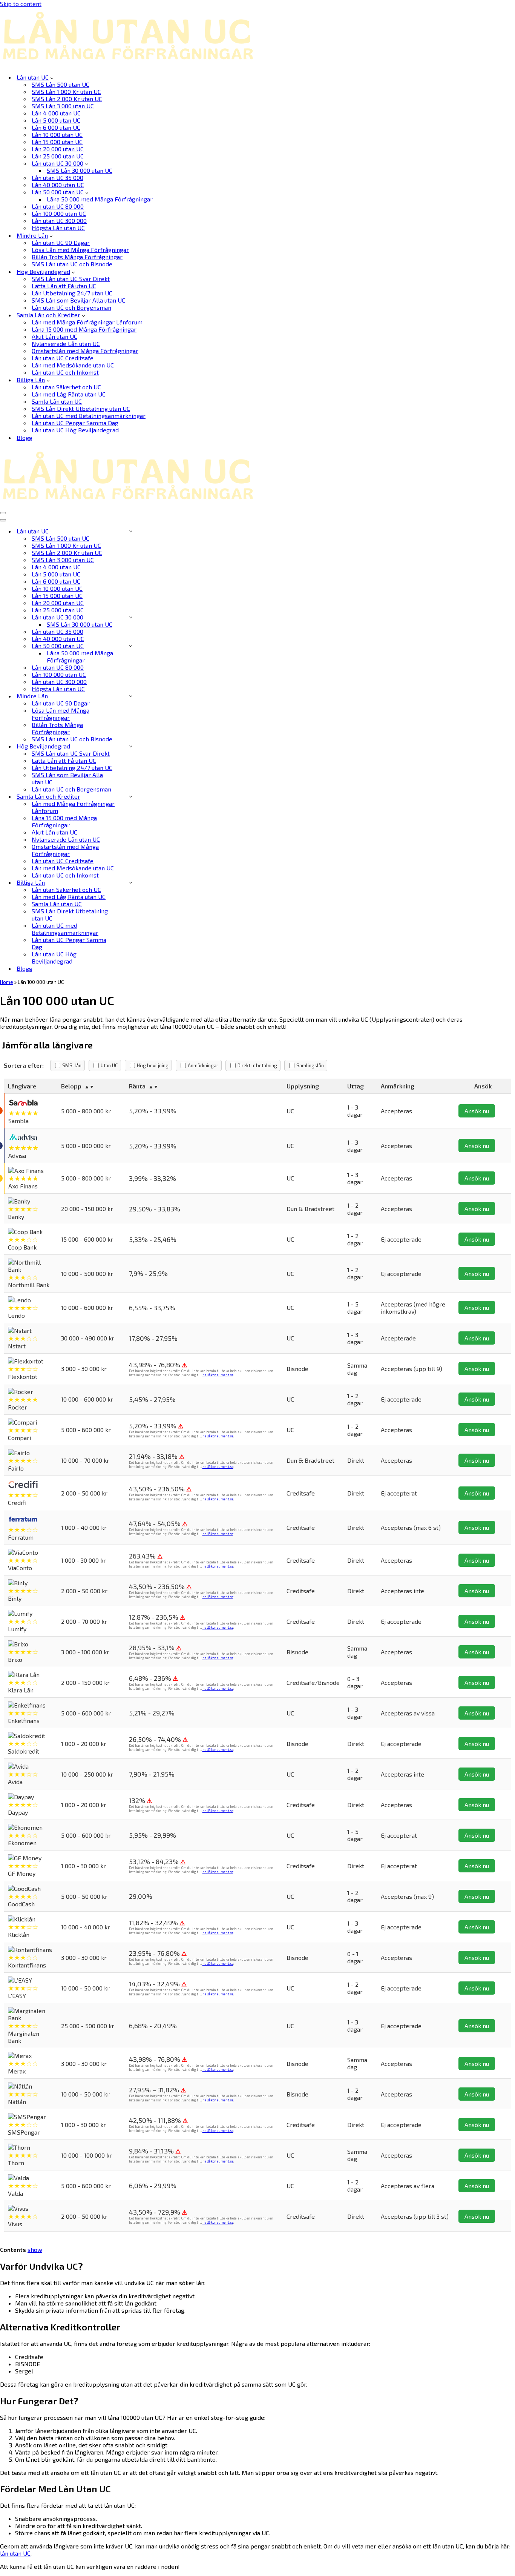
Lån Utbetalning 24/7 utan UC (72, 293)
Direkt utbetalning (257, 1065)
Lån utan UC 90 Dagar (61, 242)
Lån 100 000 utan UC (59, 213)
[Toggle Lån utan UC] (131, 531)
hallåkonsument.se (218, 1375)
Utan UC (109, 1065)
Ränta (137, 1086)
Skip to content (21, 4)
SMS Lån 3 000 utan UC (63, 106)
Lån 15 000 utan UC (57, 142)
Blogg (25, 437)
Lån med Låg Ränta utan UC (69, 394)
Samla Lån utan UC (57, 401)
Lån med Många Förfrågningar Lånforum (87, 322)
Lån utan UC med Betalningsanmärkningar (89, 416)
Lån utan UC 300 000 (59, 221)
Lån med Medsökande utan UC (73, 365)
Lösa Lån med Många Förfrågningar (80, 250)
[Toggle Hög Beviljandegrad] (131, 746)
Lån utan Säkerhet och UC (66, 387)
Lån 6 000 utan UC (56, 127)
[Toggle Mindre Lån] (131, 696)
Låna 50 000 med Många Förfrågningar (100, 199)
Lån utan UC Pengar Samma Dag (75, 423)
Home (7, 982)
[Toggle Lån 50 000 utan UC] (131, 646)
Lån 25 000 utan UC (58, 156)
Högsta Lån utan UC (58, 228)
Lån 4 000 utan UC (56, 113)
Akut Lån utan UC (54, 336)
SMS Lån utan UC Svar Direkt (71, 279)
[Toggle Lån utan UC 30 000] (131, 617)
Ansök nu (477, 1111)
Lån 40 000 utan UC (58, 185)
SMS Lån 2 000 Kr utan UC (67, 99)
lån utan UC (15, 2553)
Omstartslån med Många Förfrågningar (85, 351)
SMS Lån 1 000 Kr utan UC (66, 91)
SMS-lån (72, 1065)
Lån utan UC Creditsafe (63, 358)
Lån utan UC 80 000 (58, 206)
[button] (52, 77)
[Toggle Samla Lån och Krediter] (131, 796)
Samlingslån (310, 1065)
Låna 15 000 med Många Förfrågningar (84, 329)
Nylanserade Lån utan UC (66, 344)
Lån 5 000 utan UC (56, 120)
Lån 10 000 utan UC (57, 134)
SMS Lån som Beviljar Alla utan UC (78, 300)
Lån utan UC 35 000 (57, 178)
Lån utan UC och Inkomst (65, 372)
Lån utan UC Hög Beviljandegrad (75, 430)
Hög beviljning (153, 1065)
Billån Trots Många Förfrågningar (77, 257)
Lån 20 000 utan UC (58, 149)
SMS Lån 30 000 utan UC (80, 170)
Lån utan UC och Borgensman (71, 307)
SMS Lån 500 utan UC (61, 84)
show (35, 2249)
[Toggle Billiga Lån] (131, 882)
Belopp (71, 1086)
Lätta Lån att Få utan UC (64, 286)
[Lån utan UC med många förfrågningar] (130, 64)
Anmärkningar (203, 1065)
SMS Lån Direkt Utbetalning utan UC (81, 408)
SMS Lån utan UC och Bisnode (72, 264)
